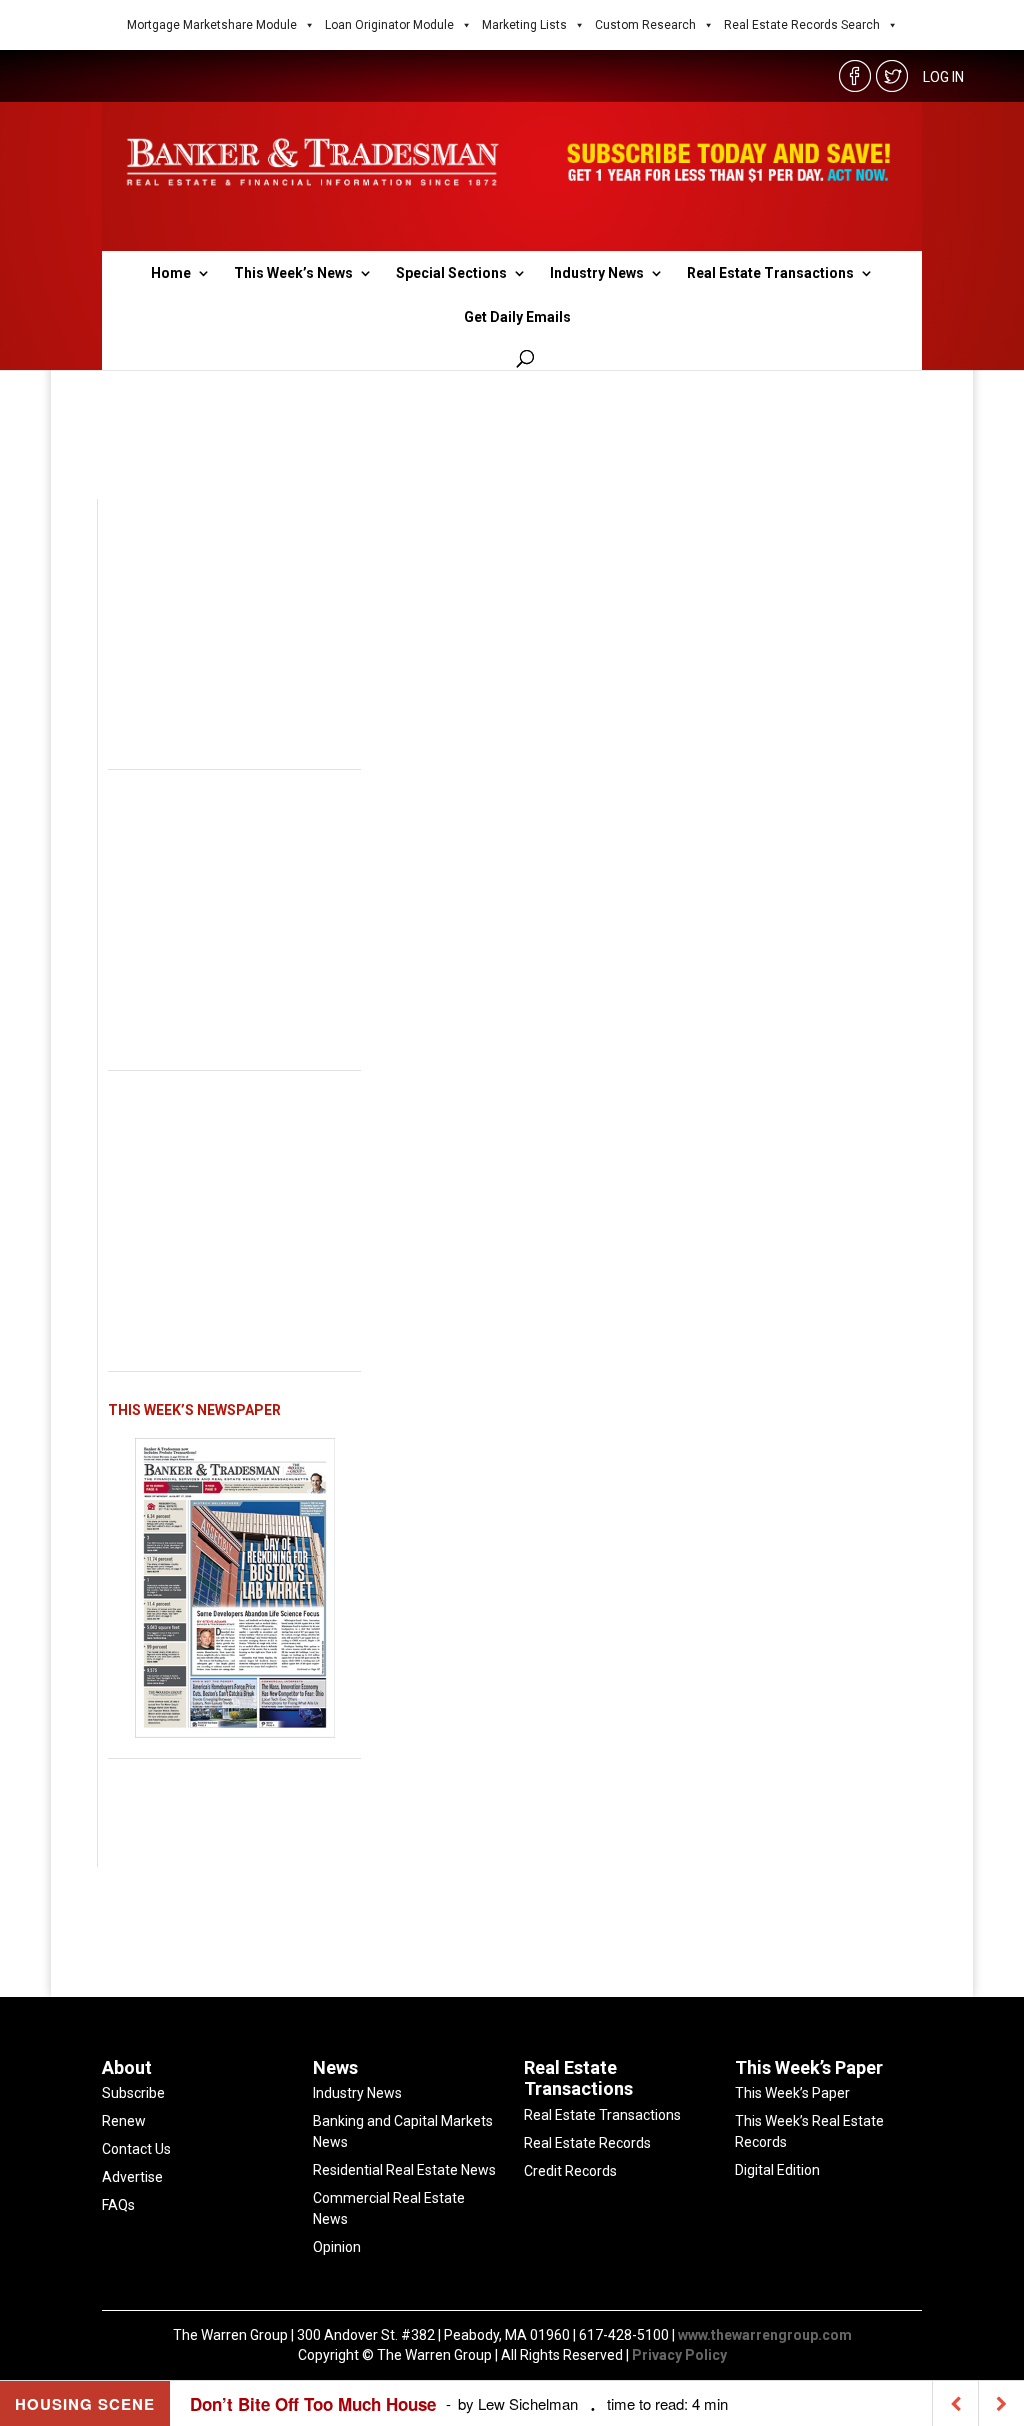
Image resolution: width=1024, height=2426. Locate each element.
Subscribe (133, 2093)
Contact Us (136, 2149)
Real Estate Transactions (770, 273)
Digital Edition (777, 2170)
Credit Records (570, 2171)
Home (171, 273)
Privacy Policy (679, 2355)
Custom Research (645, 25)
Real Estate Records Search (802, 25)
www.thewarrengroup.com (765, 2335)
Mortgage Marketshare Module (212, 25)
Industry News (597, 273)
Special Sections (451, 273)
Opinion (337, 2247)
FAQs (118, 2205)
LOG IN (943, 77)
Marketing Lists (524, 25)
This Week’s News (293, 273)
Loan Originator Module (389, 25)
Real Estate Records (587, 2143)
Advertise (132, 2177)
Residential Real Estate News (404, 2170)
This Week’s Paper (792, 2093)
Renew (124, 2121)
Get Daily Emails (517, 317)
